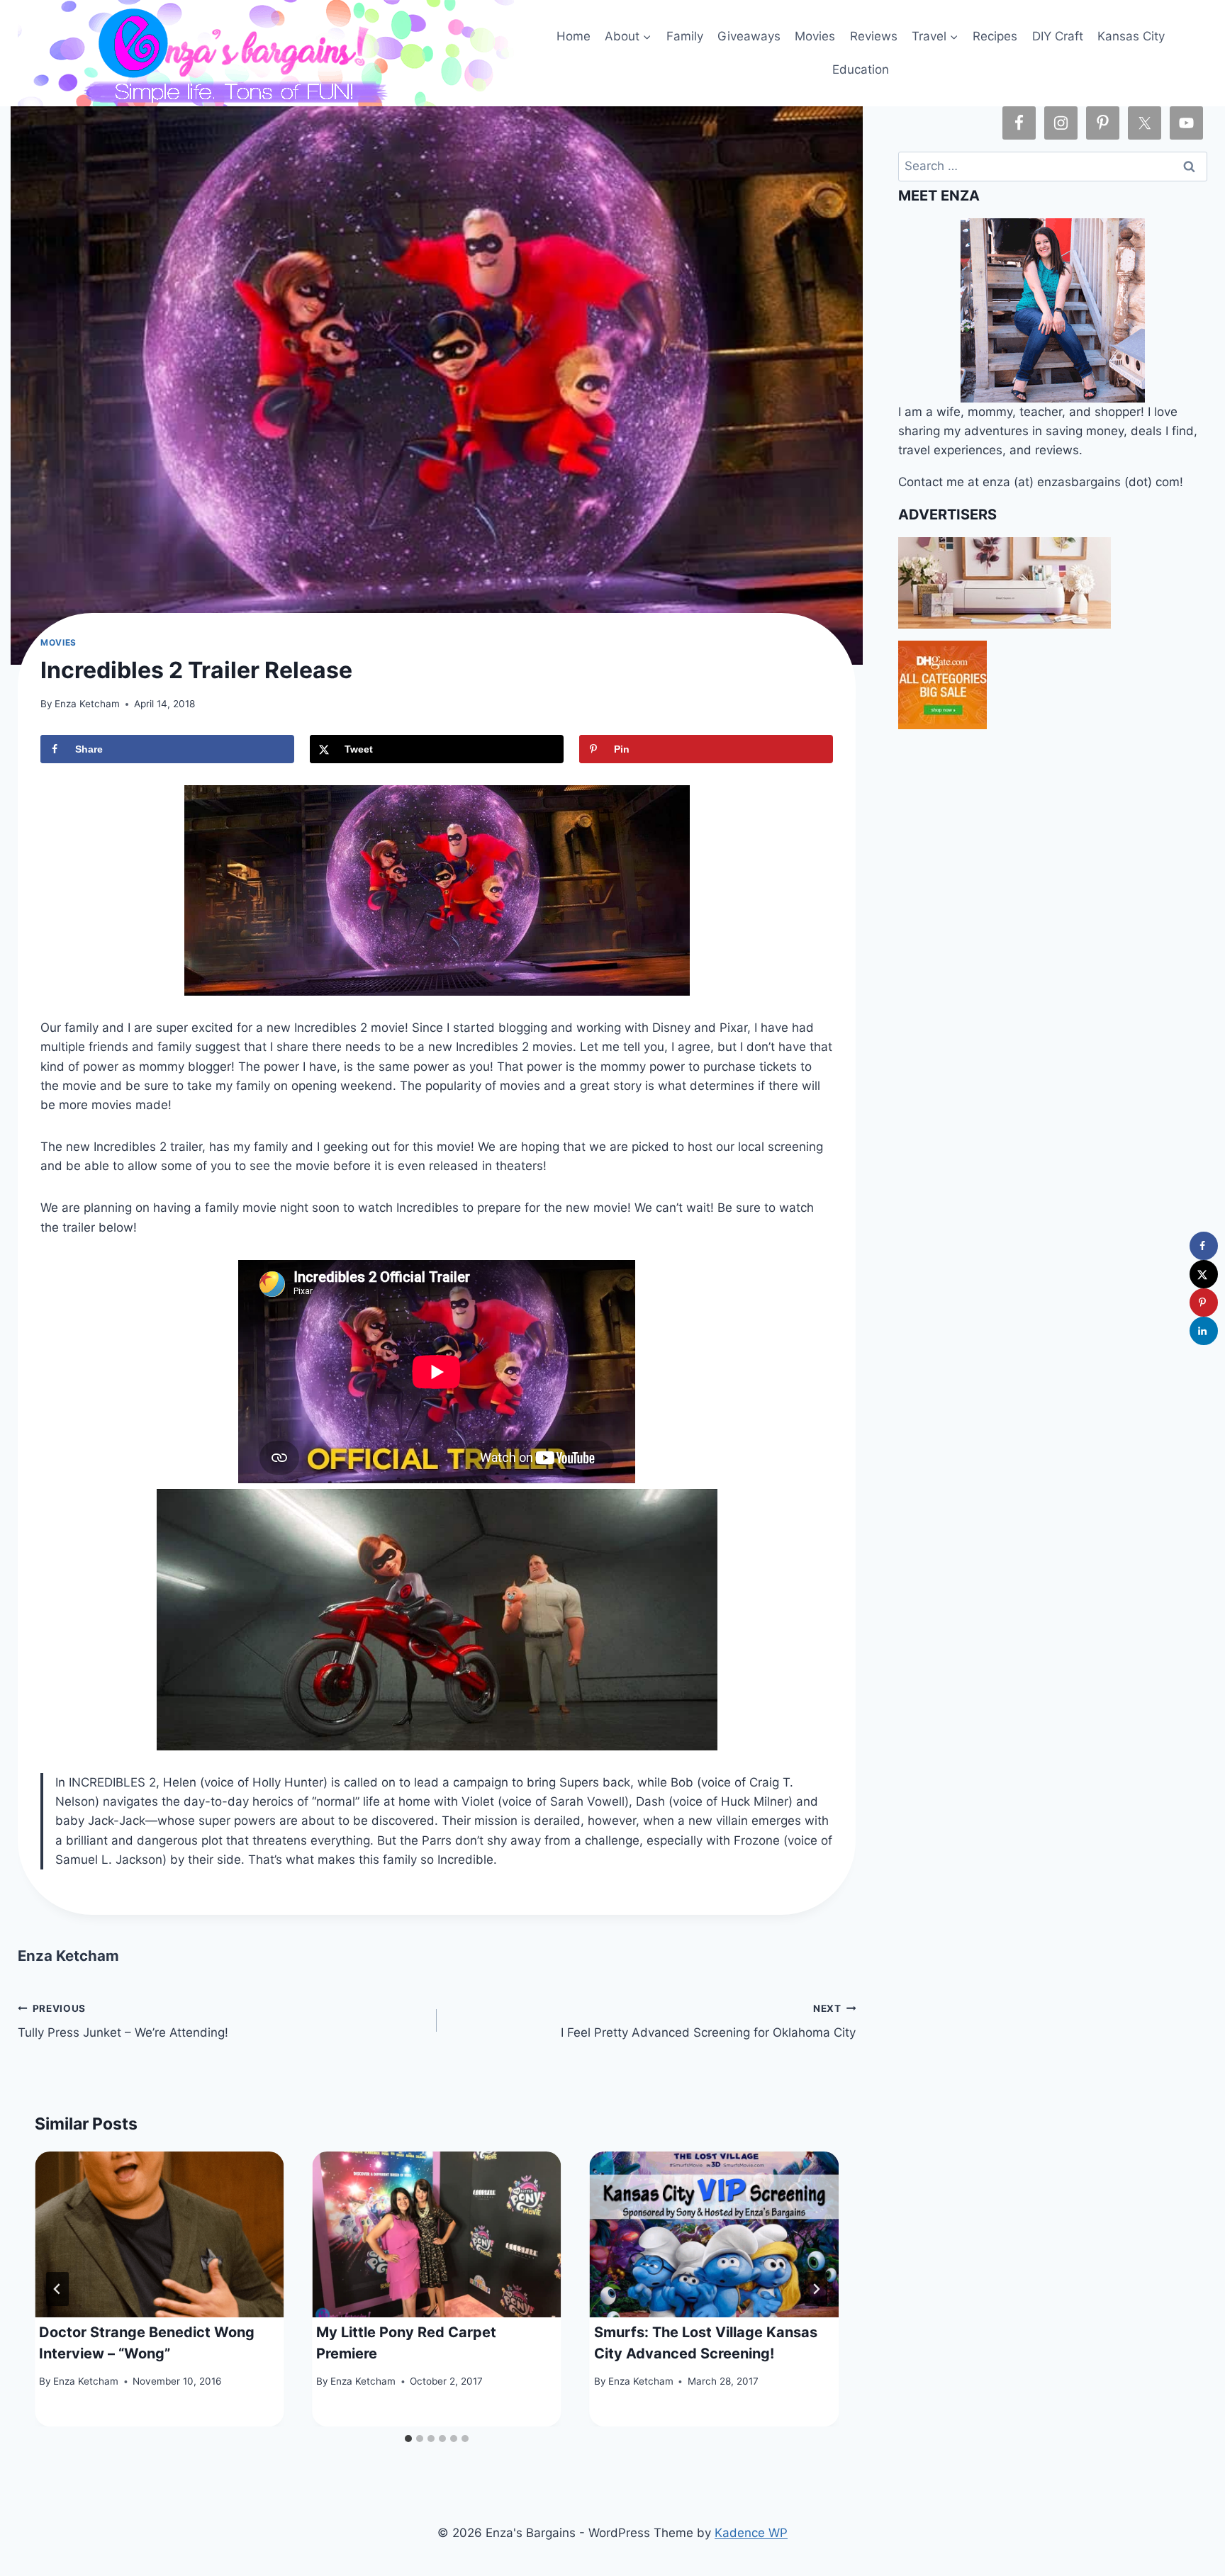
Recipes (995, 36)
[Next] (816, 2289)
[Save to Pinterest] (1204, 1303)
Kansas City (1131, 36)
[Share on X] (1204, 1274)
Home (574, 36)
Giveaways (749, 36)
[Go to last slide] (57, 2289)
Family (685, 36)
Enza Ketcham (87, 704)
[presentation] (159, 2234)
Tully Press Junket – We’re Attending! (123, 2021)
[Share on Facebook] (1204, 1246)
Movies (815, 36)
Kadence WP (751, 2533)
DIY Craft (1058, 36)
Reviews (874, 36)
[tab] (408, 2439)
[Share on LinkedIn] (1204, 1331)
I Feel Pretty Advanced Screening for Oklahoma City (708, 2021)
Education (861, 69)
